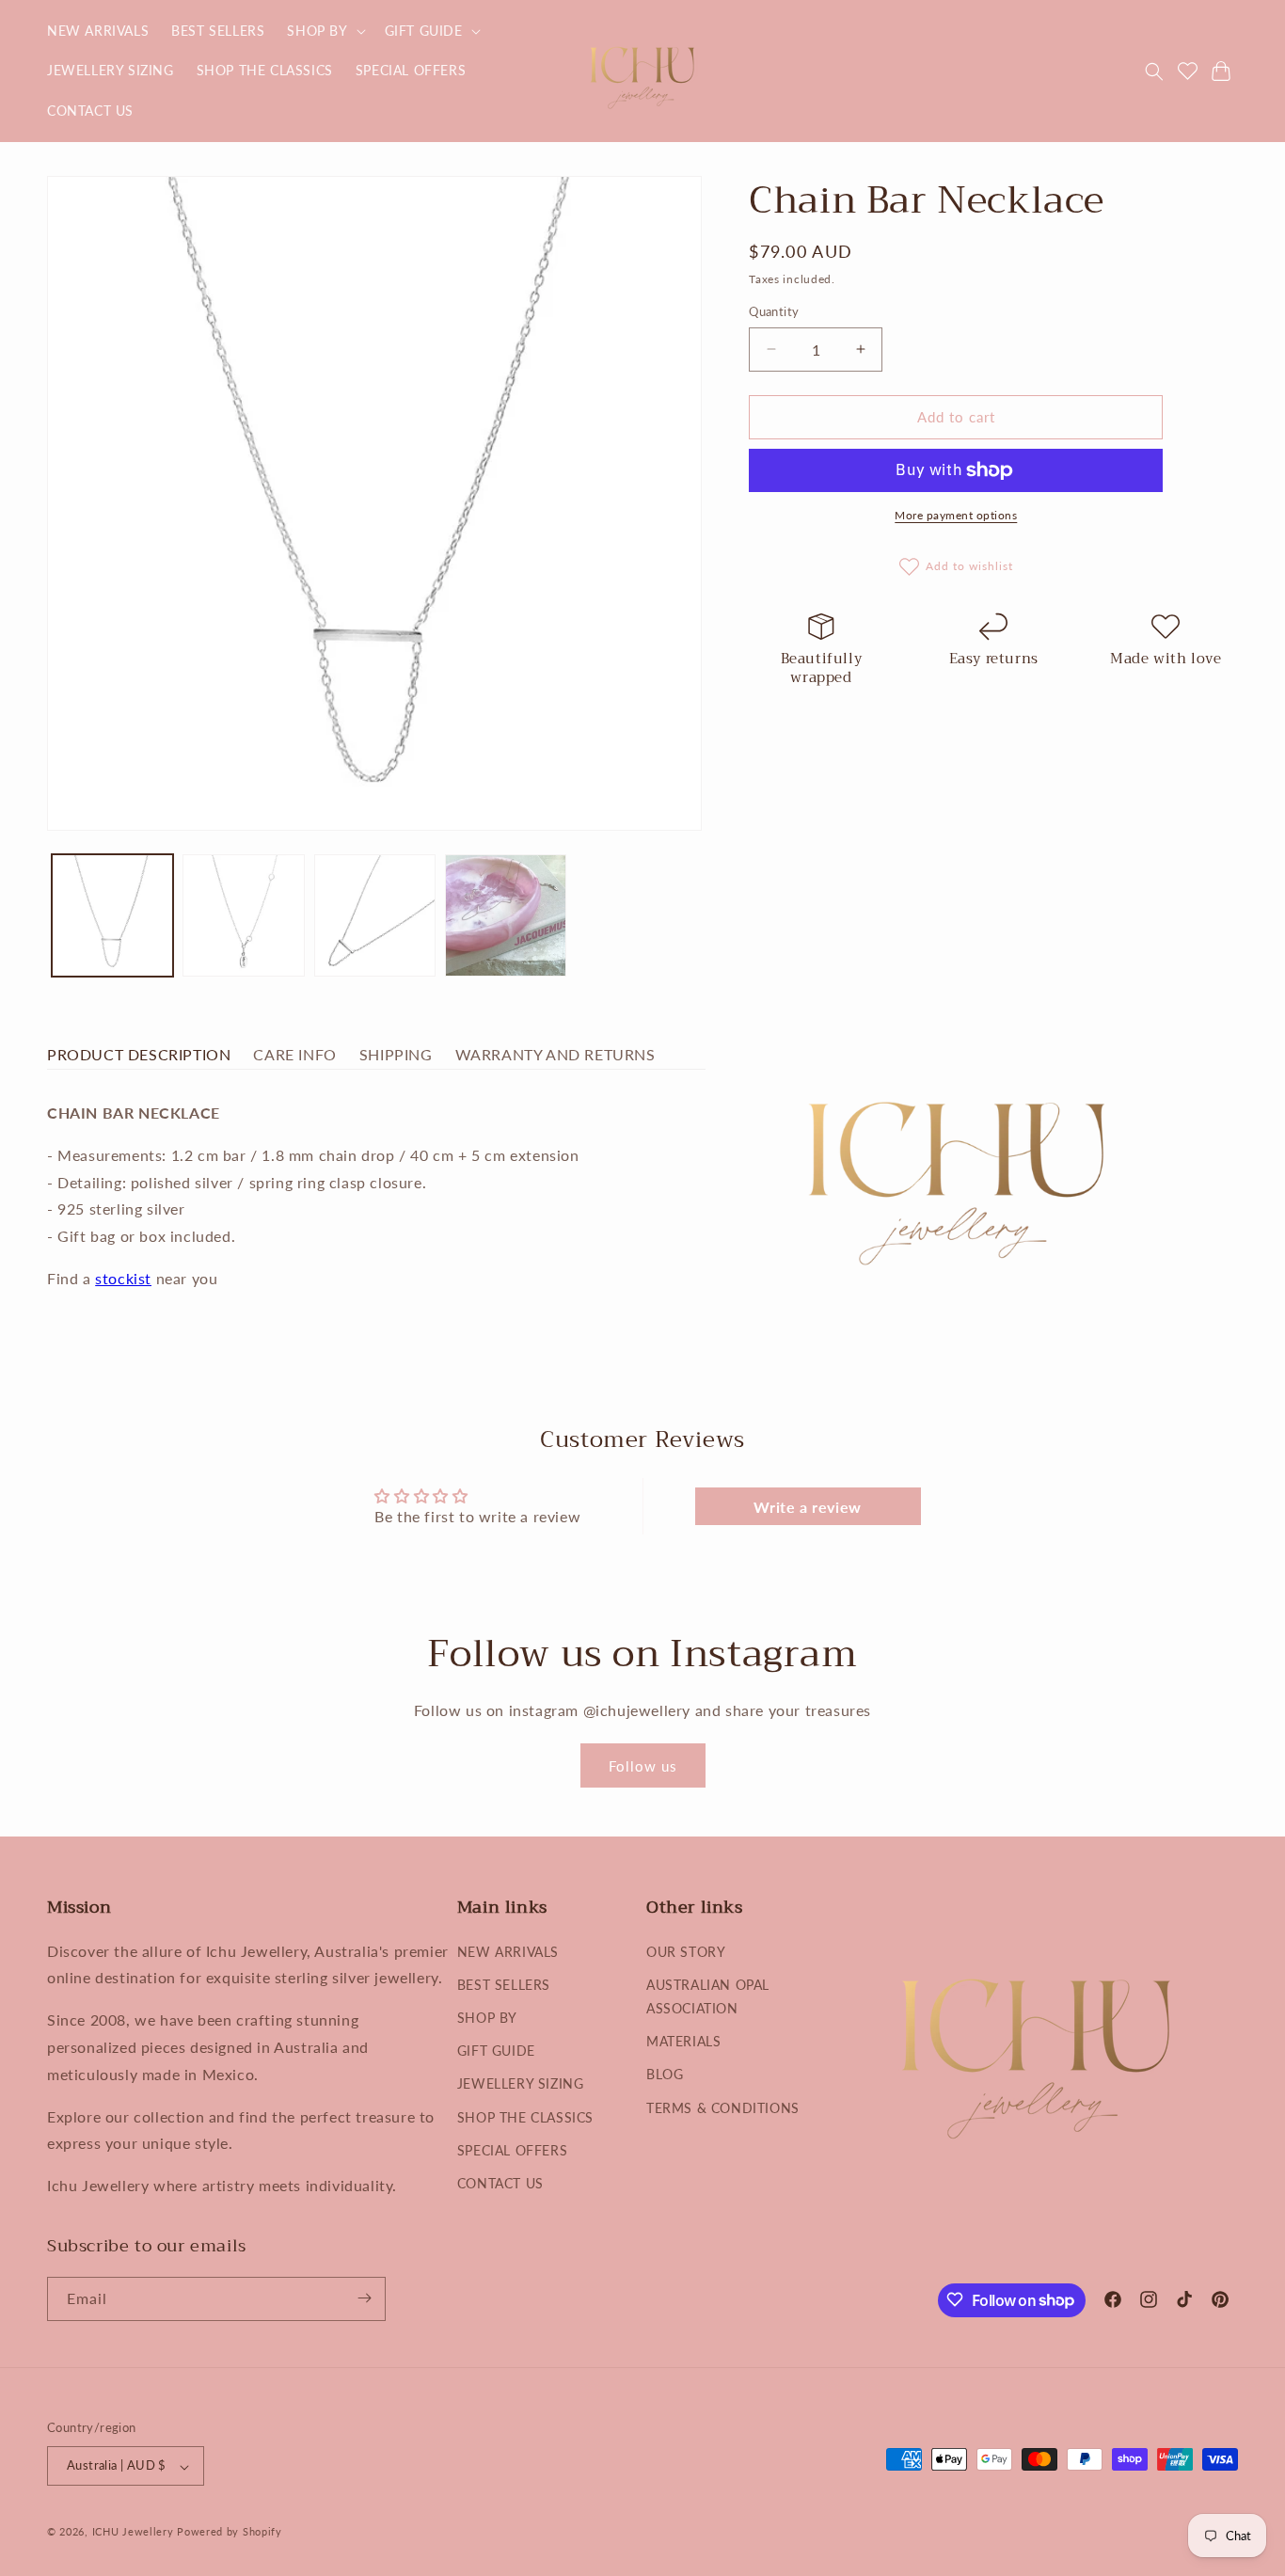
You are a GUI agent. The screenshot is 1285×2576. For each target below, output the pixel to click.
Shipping (396, 1054)
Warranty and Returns (555, 1054)
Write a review (807, 1507)
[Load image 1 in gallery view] (112, 915)
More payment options (956, 515)
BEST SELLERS (504, 1984)
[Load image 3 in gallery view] (375, 915)
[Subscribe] (364, 2298)
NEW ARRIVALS (508, 1951)
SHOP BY (487, 2017)
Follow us (643, 1765)
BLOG (665, 2074)
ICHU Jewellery (133, 2532)
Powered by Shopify (230, 2532)
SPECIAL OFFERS (512, 2149)
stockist (123, 1278)
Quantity (774, 311)
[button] (324, 31)
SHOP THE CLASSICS (525, 2116)
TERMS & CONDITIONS (723, 2107)
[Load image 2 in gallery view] (243, 915)
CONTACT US (500, 2182)
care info (294, 1054)
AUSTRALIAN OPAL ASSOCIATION (708, 1996)
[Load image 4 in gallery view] (506, 915)
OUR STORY (686, 1951)
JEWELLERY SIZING (521, 2083)
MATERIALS (683, 2041)
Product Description (139, 1054)
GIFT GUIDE (496, 2051)
